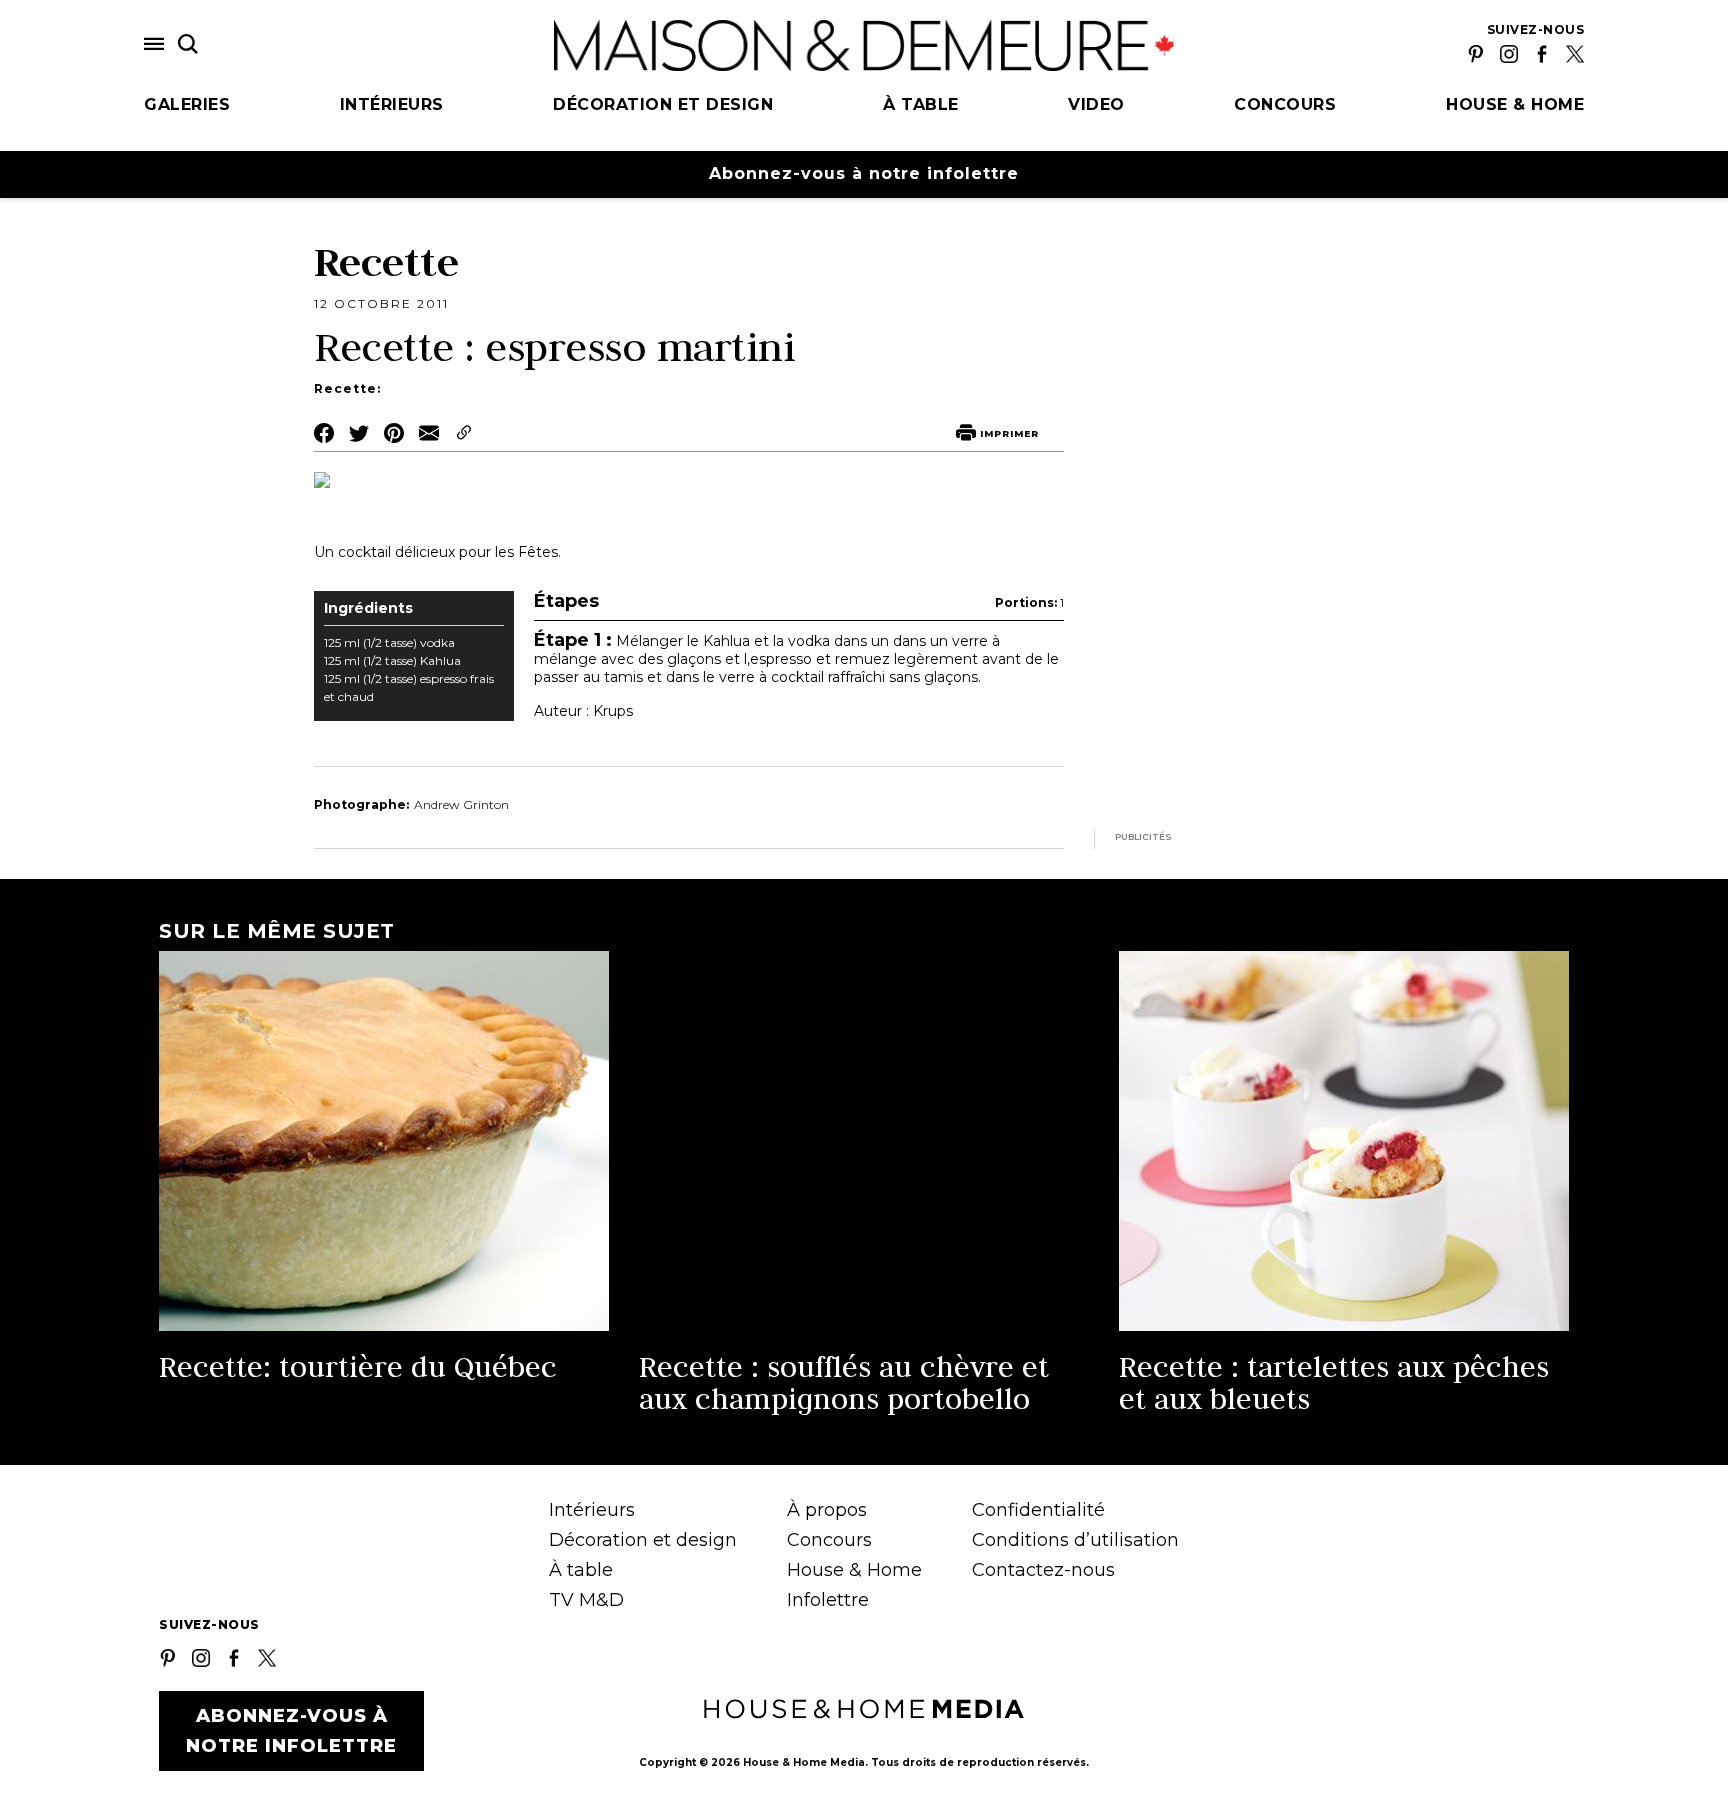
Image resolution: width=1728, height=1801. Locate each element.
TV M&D (586, 1600)
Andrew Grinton (461, 804)
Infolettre (828, 1600)
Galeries (187, 104)
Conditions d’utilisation (1075, 1540)
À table (921, 104)
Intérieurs (392, 104)
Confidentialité (1038, 1510)
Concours (1285, 104)
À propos (827, 1510)
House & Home (1515, 104)
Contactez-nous (1043, 1570)
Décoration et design (663, 104)
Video (1096, 104)
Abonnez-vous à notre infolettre (864, 173)
